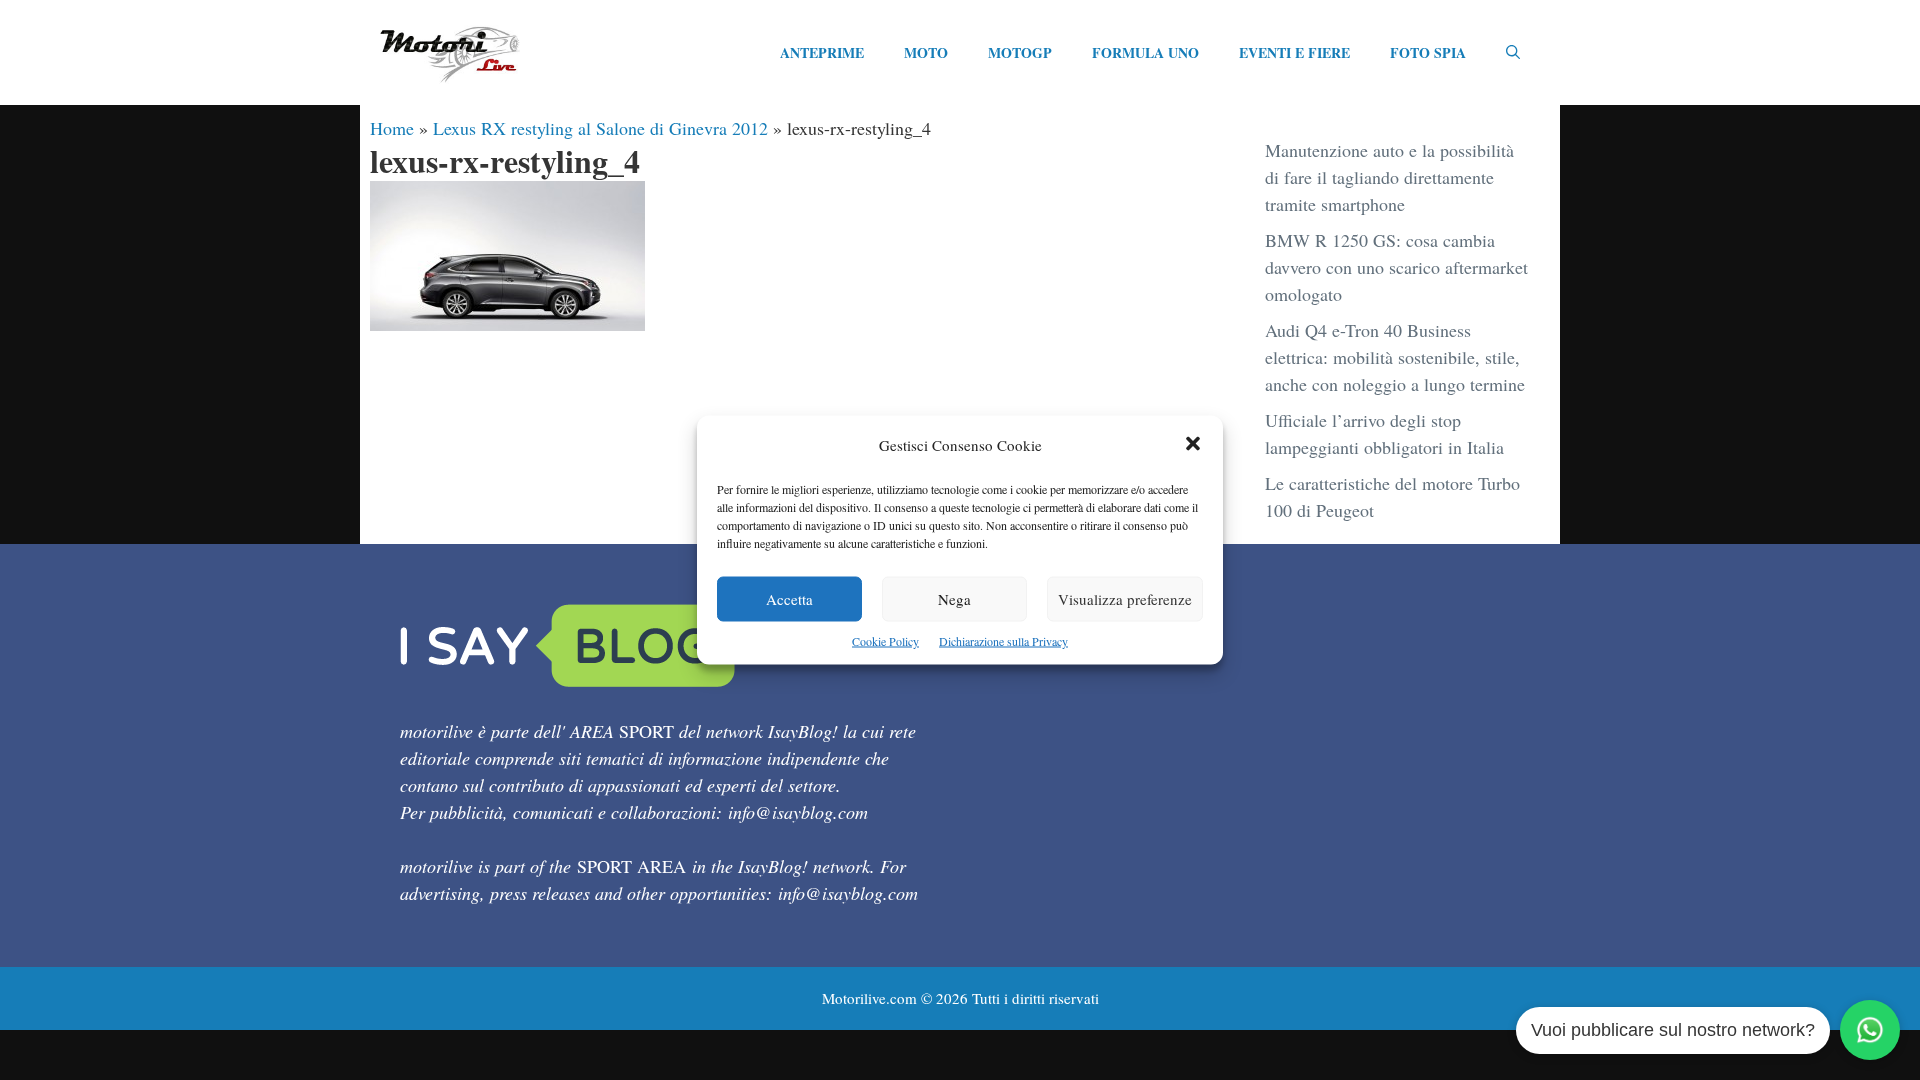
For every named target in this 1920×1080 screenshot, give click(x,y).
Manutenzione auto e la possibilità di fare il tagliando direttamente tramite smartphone (1389, 177)
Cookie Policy (885, 641)
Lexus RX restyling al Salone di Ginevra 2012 (600, 128)
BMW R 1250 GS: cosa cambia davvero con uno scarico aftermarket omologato (1396, 267)
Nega (954, 599)
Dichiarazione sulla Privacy (1003, 641)
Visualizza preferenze (1125, 599)
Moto (926, 52)
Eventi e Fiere (1294, 52)
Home (392, 128)
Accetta (789, 599)
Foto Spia (1428, 52)
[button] (1193, 445)
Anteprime (822, 52)
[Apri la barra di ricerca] (1513, 53)
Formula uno (1145, 52)
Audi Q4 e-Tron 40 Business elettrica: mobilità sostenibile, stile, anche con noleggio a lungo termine (1395, 357)
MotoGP (1020, 52)
